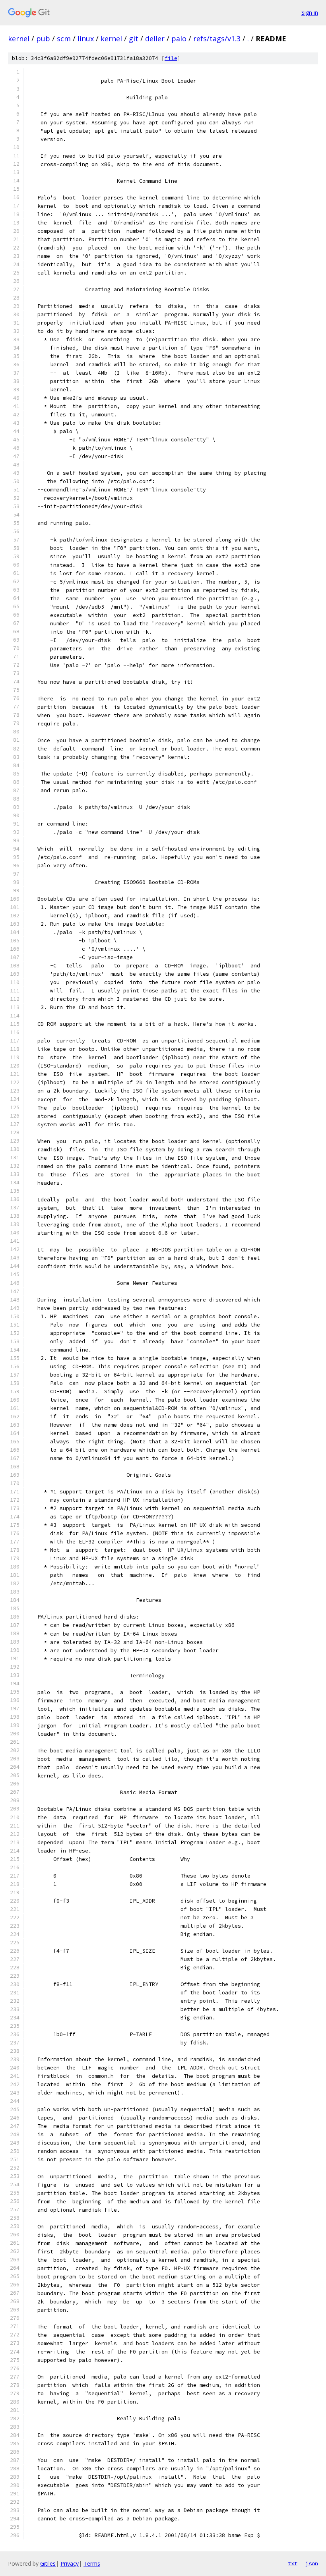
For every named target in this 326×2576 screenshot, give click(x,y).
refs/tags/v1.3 (217, 39)
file (171, 58)
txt (293, 2563)
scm (64, 39)
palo (179, 39)
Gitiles (48, 2563)
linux (86, 39)
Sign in (310, 13)
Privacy (70, 2563)
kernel (19, 39)
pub (43, 39)
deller (155, 39)
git (134, 39)
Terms (92, 2563)
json (312, 2563)
